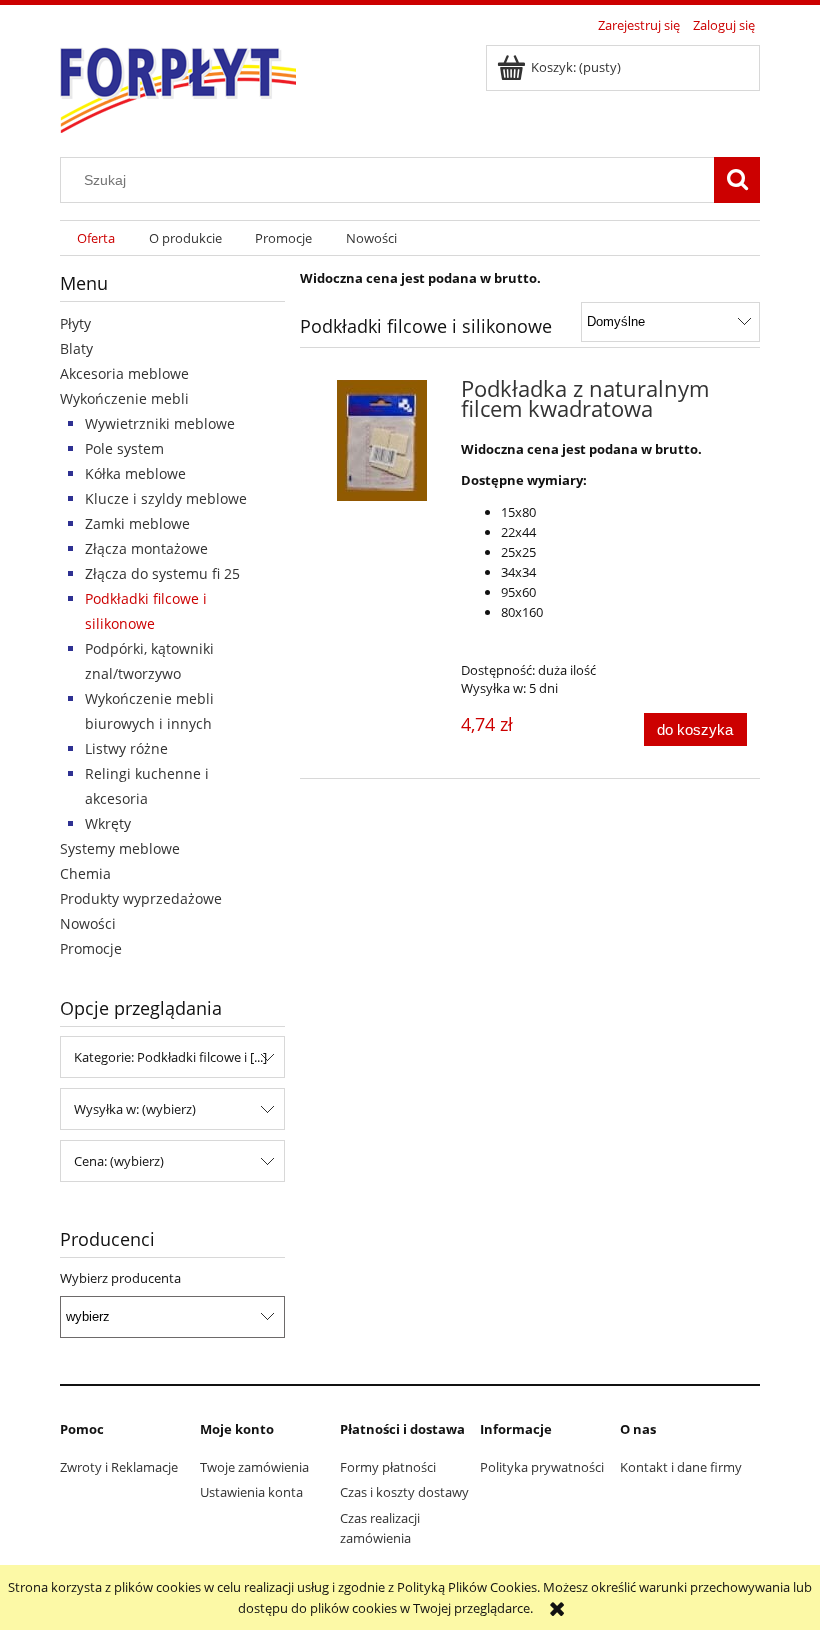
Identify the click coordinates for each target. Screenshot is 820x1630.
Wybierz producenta (120, 1278)
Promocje (91, 948)
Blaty (76, 348)
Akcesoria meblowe (124, 373)
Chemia (85, 873)
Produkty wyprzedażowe (141, 898)
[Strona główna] (178, 86)
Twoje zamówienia (254, 1467)
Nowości (88, 923)
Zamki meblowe (137, 523)
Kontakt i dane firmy (681, 1467)
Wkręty (108, 823)
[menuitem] (96, 238)
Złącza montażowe (146, 548)
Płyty (75, 323)
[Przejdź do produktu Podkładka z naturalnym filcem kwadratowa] (382, 440)
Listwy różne (126, 748)
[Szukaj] (737, 180)
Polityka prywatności (542, 1467)
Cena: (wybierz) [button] (119, 1161)
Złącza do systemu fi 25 (162, 573)
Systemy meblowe (120, 848)
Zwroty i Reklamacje (119, 1467)
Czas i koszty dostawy (404, 1492)
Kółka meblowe (135, 473)
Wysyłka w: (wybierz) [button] (135, 1109)
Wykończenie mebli (124, 398)
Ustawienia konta (251, 1492)
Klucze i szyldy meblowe (166, 498)
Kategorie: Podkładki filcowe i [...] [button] (170, 1057)
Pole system (124, 448)
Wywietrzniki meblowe (160, 423)
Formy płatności (388, 1467)
